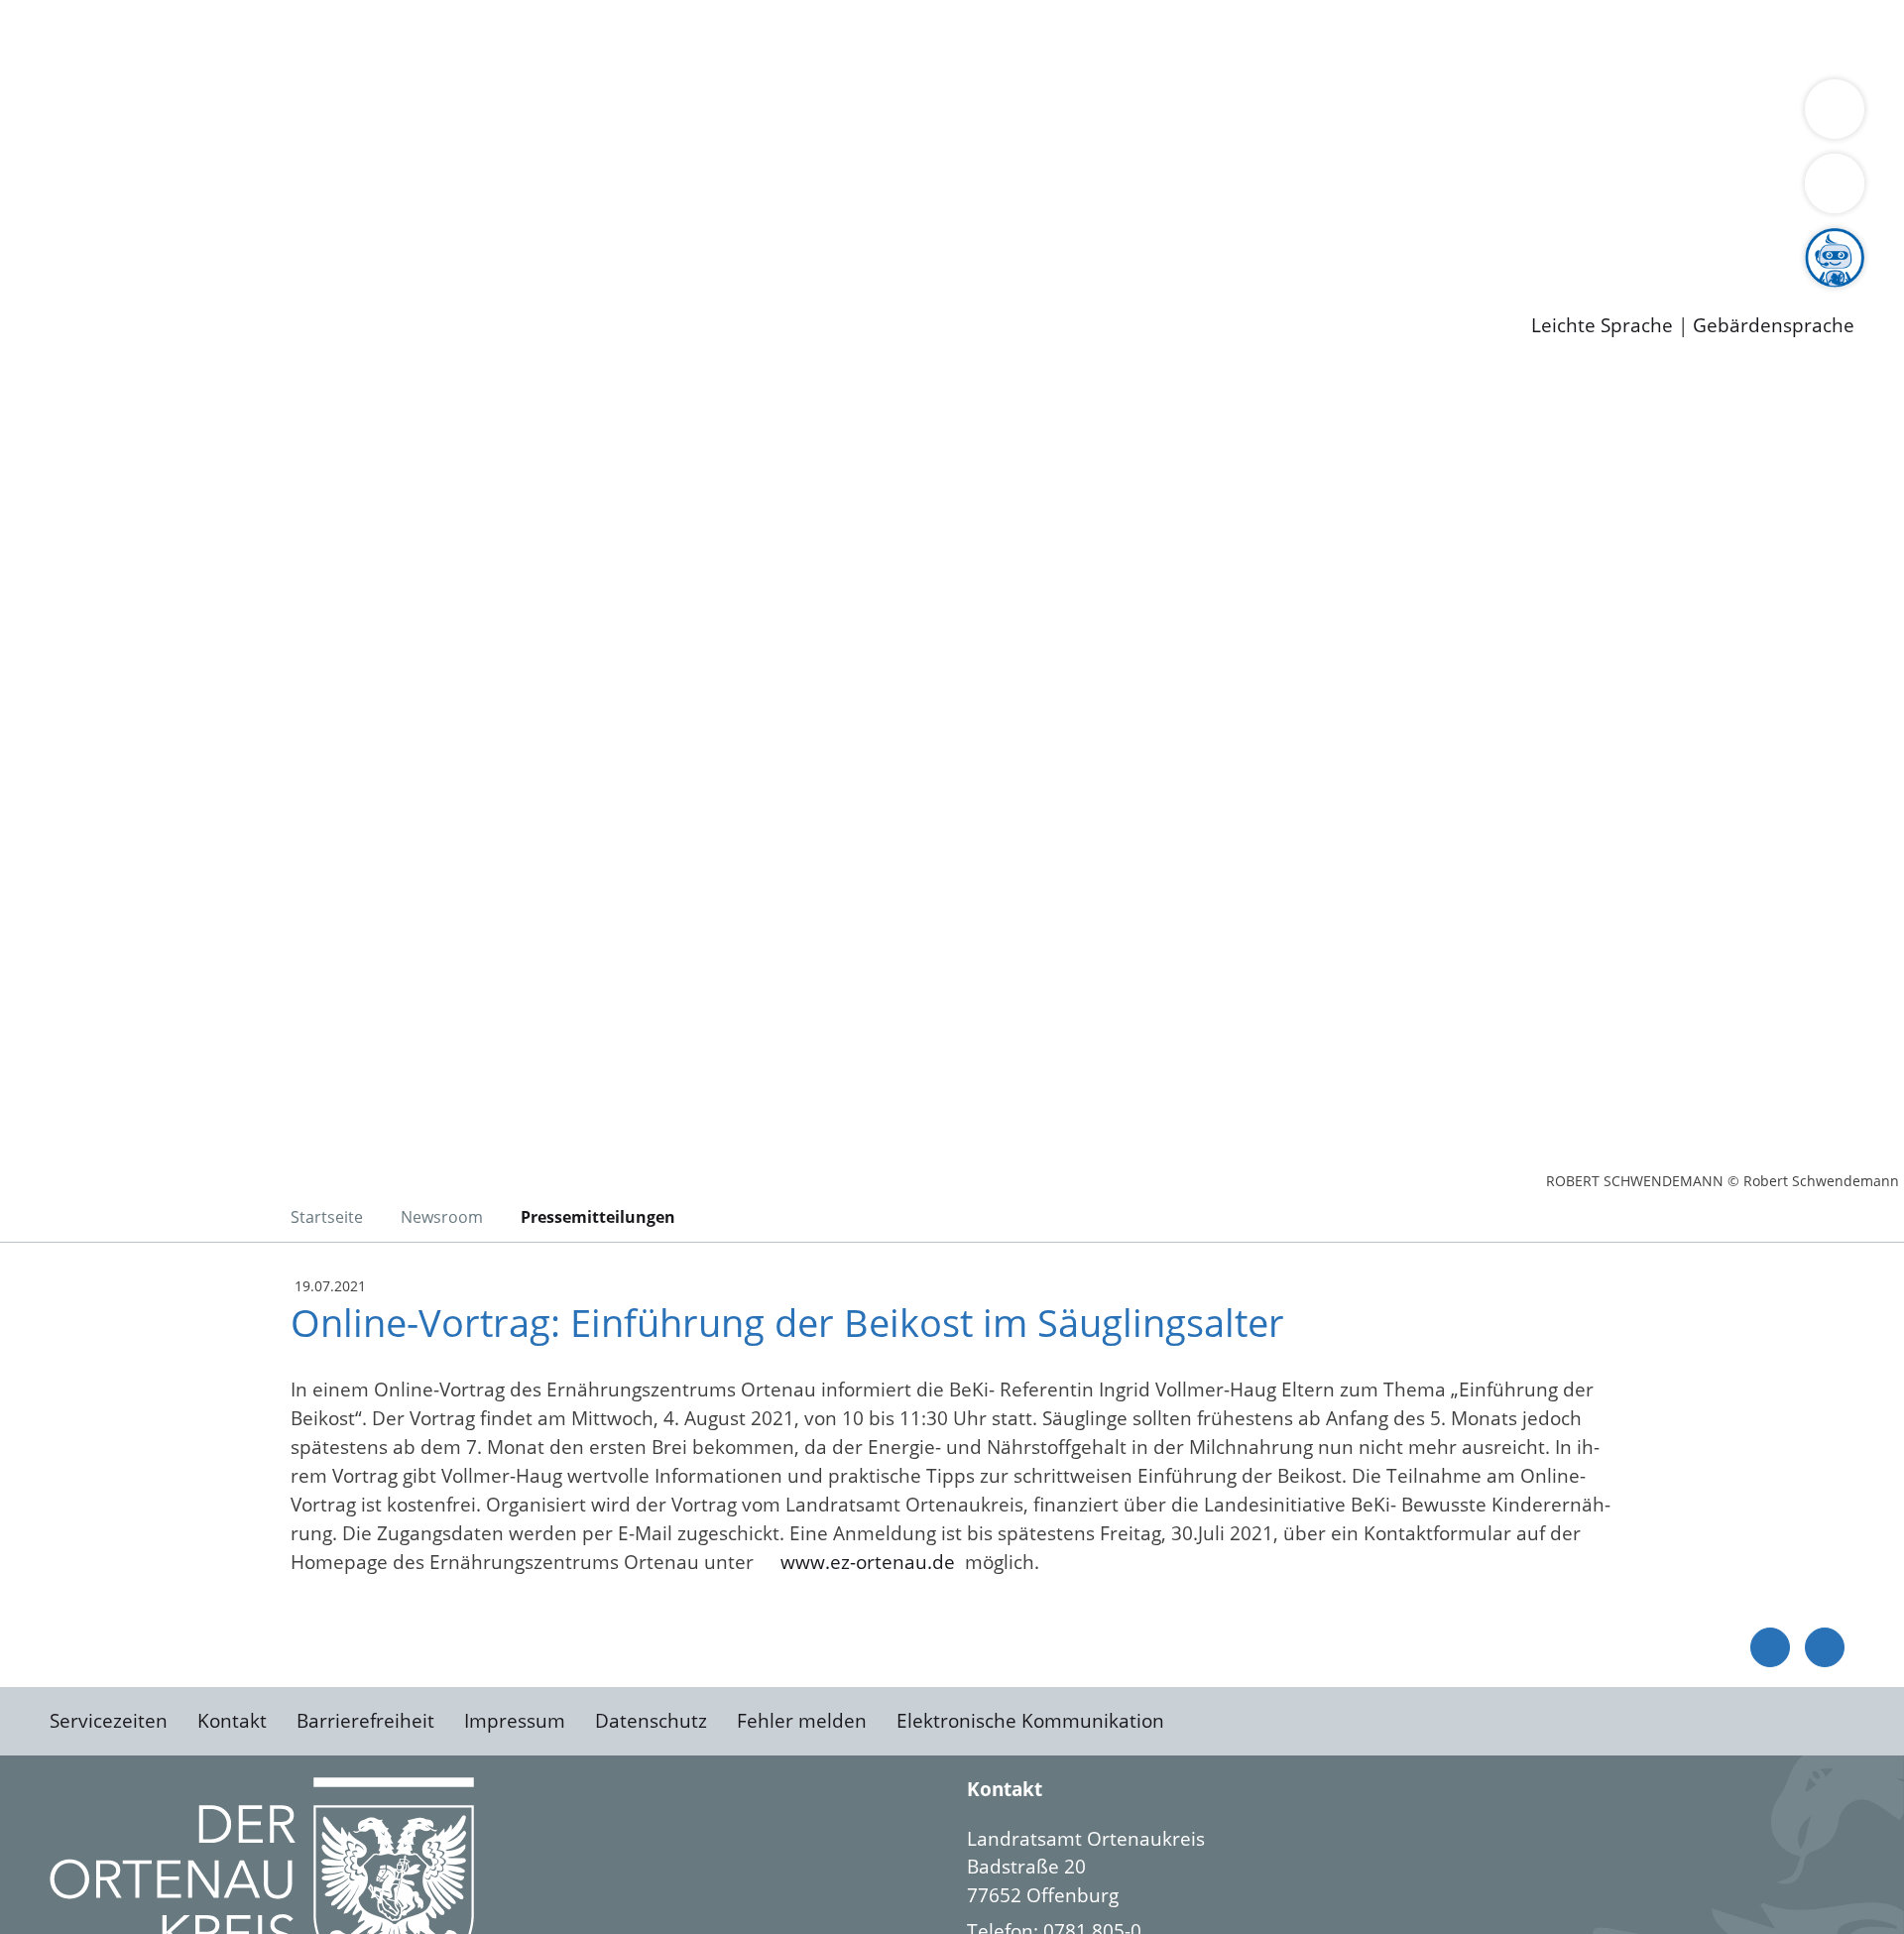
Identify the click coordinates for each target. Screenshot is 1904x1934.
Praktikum (570, 243)
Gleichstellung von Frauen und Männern (1454, 115)
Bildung (551, 115)
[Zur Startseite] (208, 535)
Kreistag (36, 167)
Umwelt (1160, 38)
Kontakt (232, 1721)
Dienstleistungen (75, 13)
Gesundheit (1069, 38)
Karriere (37, 218)
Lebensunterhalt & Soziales (238, 38)
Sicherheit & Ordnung (819, 38)
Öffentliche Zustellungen (342, 294)
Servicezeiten (109, 1721)
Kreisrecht (364, 191)
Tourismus (1037, 115)
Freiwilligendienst (699, 243)
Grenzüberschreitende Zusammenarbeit (236, 141)
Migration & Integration (613, 38)
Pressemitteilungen (141, 294)
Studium (482, 243)
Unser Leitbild (845, 243)
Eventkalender (269, 243)
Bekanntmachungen (1179, 115)
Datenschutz (651, 1721)
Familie (473, 38)
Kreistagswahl (476, 191)
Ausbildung (389, 243)
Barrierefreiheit (365, 1721)
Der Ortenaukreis (132, 115)
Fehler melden (802, 1721)
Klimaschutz (931, 115)
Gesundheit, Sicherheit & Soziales (364, 115)
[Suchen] (1835, 183)
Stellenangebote (127, 243)
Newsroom (48, 269)
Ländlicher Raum (796, 115)
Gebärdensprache (1774, 326)
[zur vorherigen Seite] (1770, 1647)
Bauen (83, 38)
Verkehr (400, 38)
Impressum (515, 1721)
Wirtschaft (966, 38)
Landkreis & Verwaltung (106, 90)
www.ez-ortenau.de (873, 1562)
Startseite (327, 1217)
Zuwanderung (653, 115)
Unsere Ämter (62, 64)
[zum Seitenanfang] (1825, 1647)
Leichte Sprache (1602, 326)
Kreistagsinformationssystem (184, 191)
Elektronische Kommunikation (1030, 1721)
